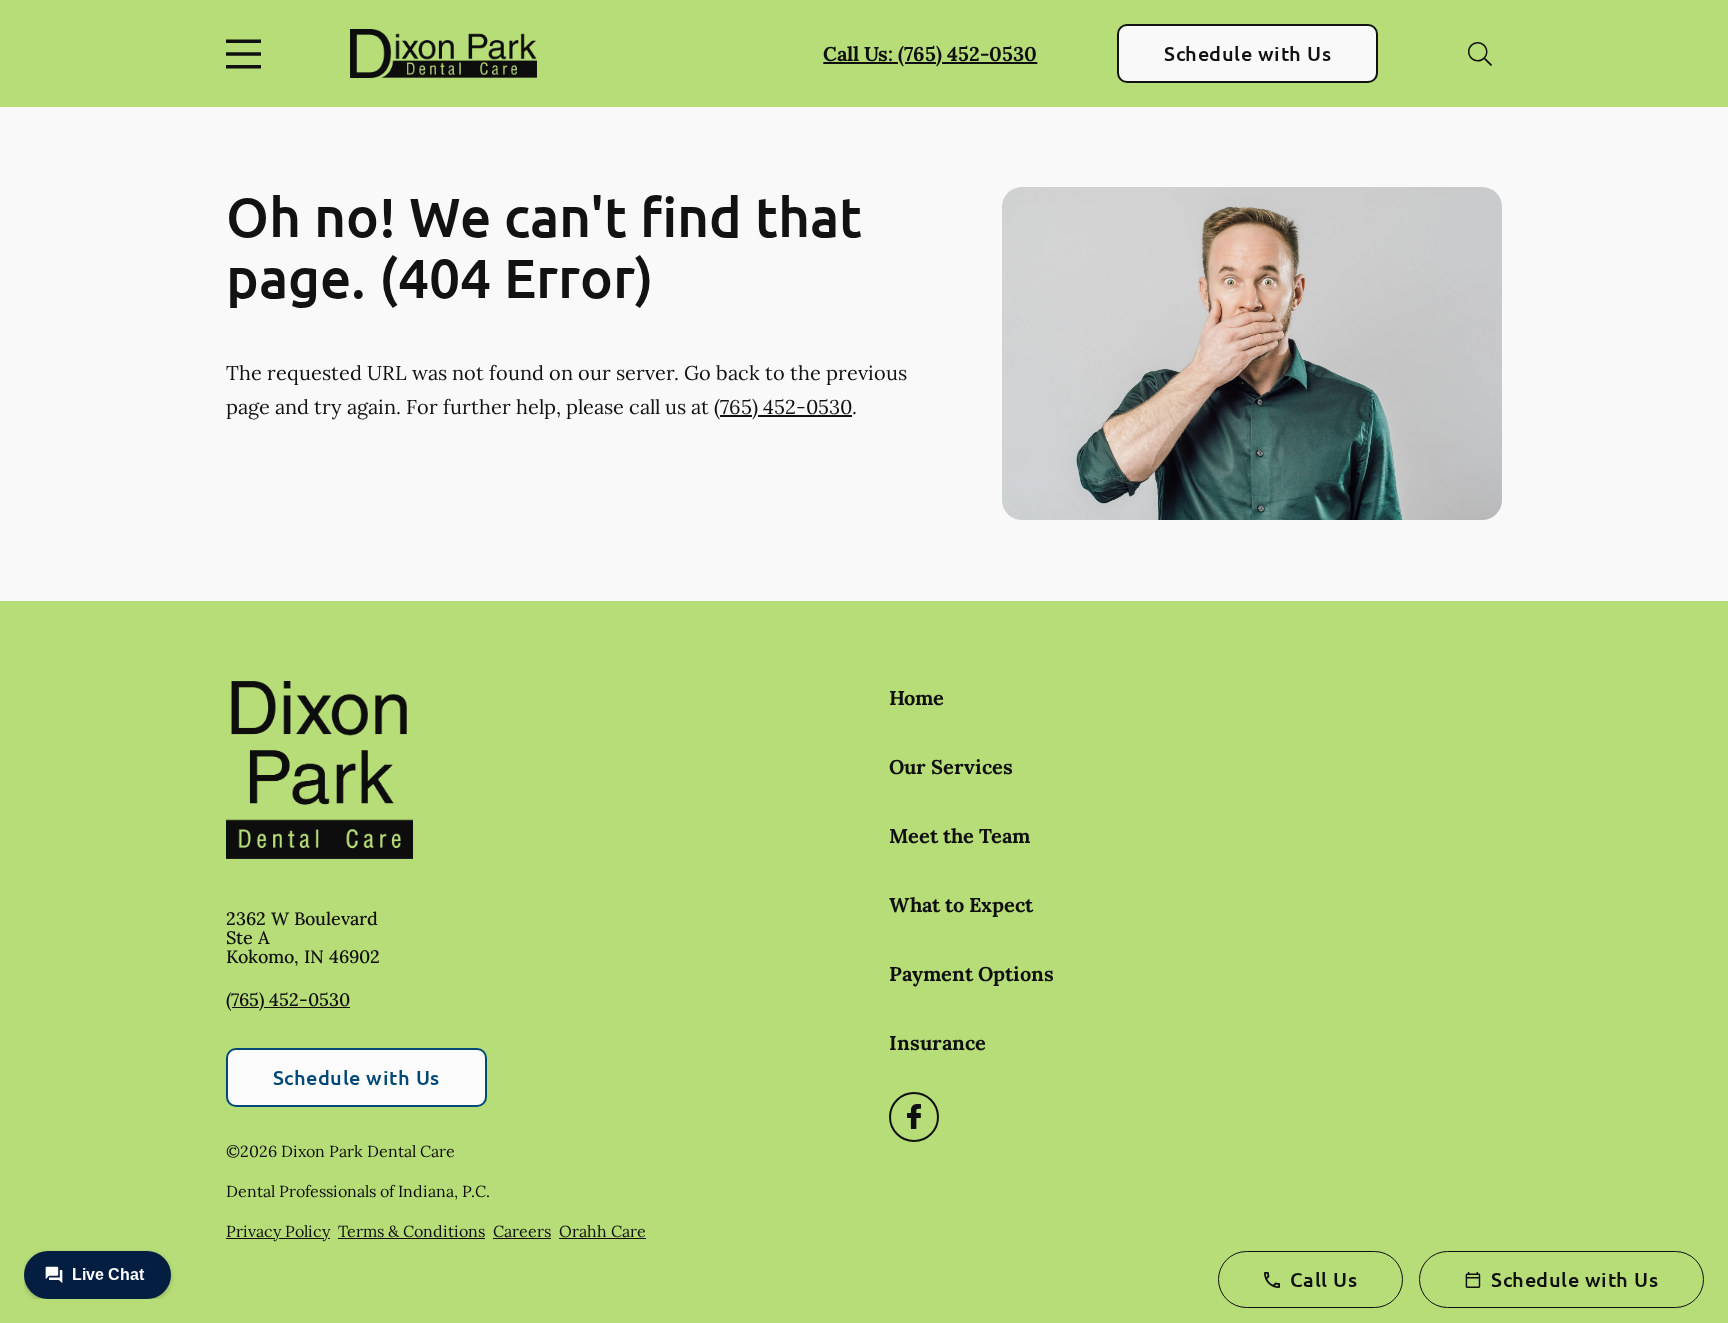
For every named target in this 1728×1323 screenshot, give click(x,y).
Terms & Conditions (411, 1231)
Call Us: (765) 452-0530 (930, 53)
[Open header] (248, 54)
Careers (522, 1231)
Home (916, 697)
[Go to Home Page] (443, 53)
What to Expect (961, 904)
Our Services (951, 766)
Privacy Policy (278, 1231)
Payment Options (971, 973)
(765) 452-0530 (783, 406)
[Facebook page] (914, 1117)
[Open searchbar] (1480, 54)
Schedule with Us (1247, 53)
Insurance (937, 1042)
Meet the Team (959, 835)
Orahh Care (602, 1231)
